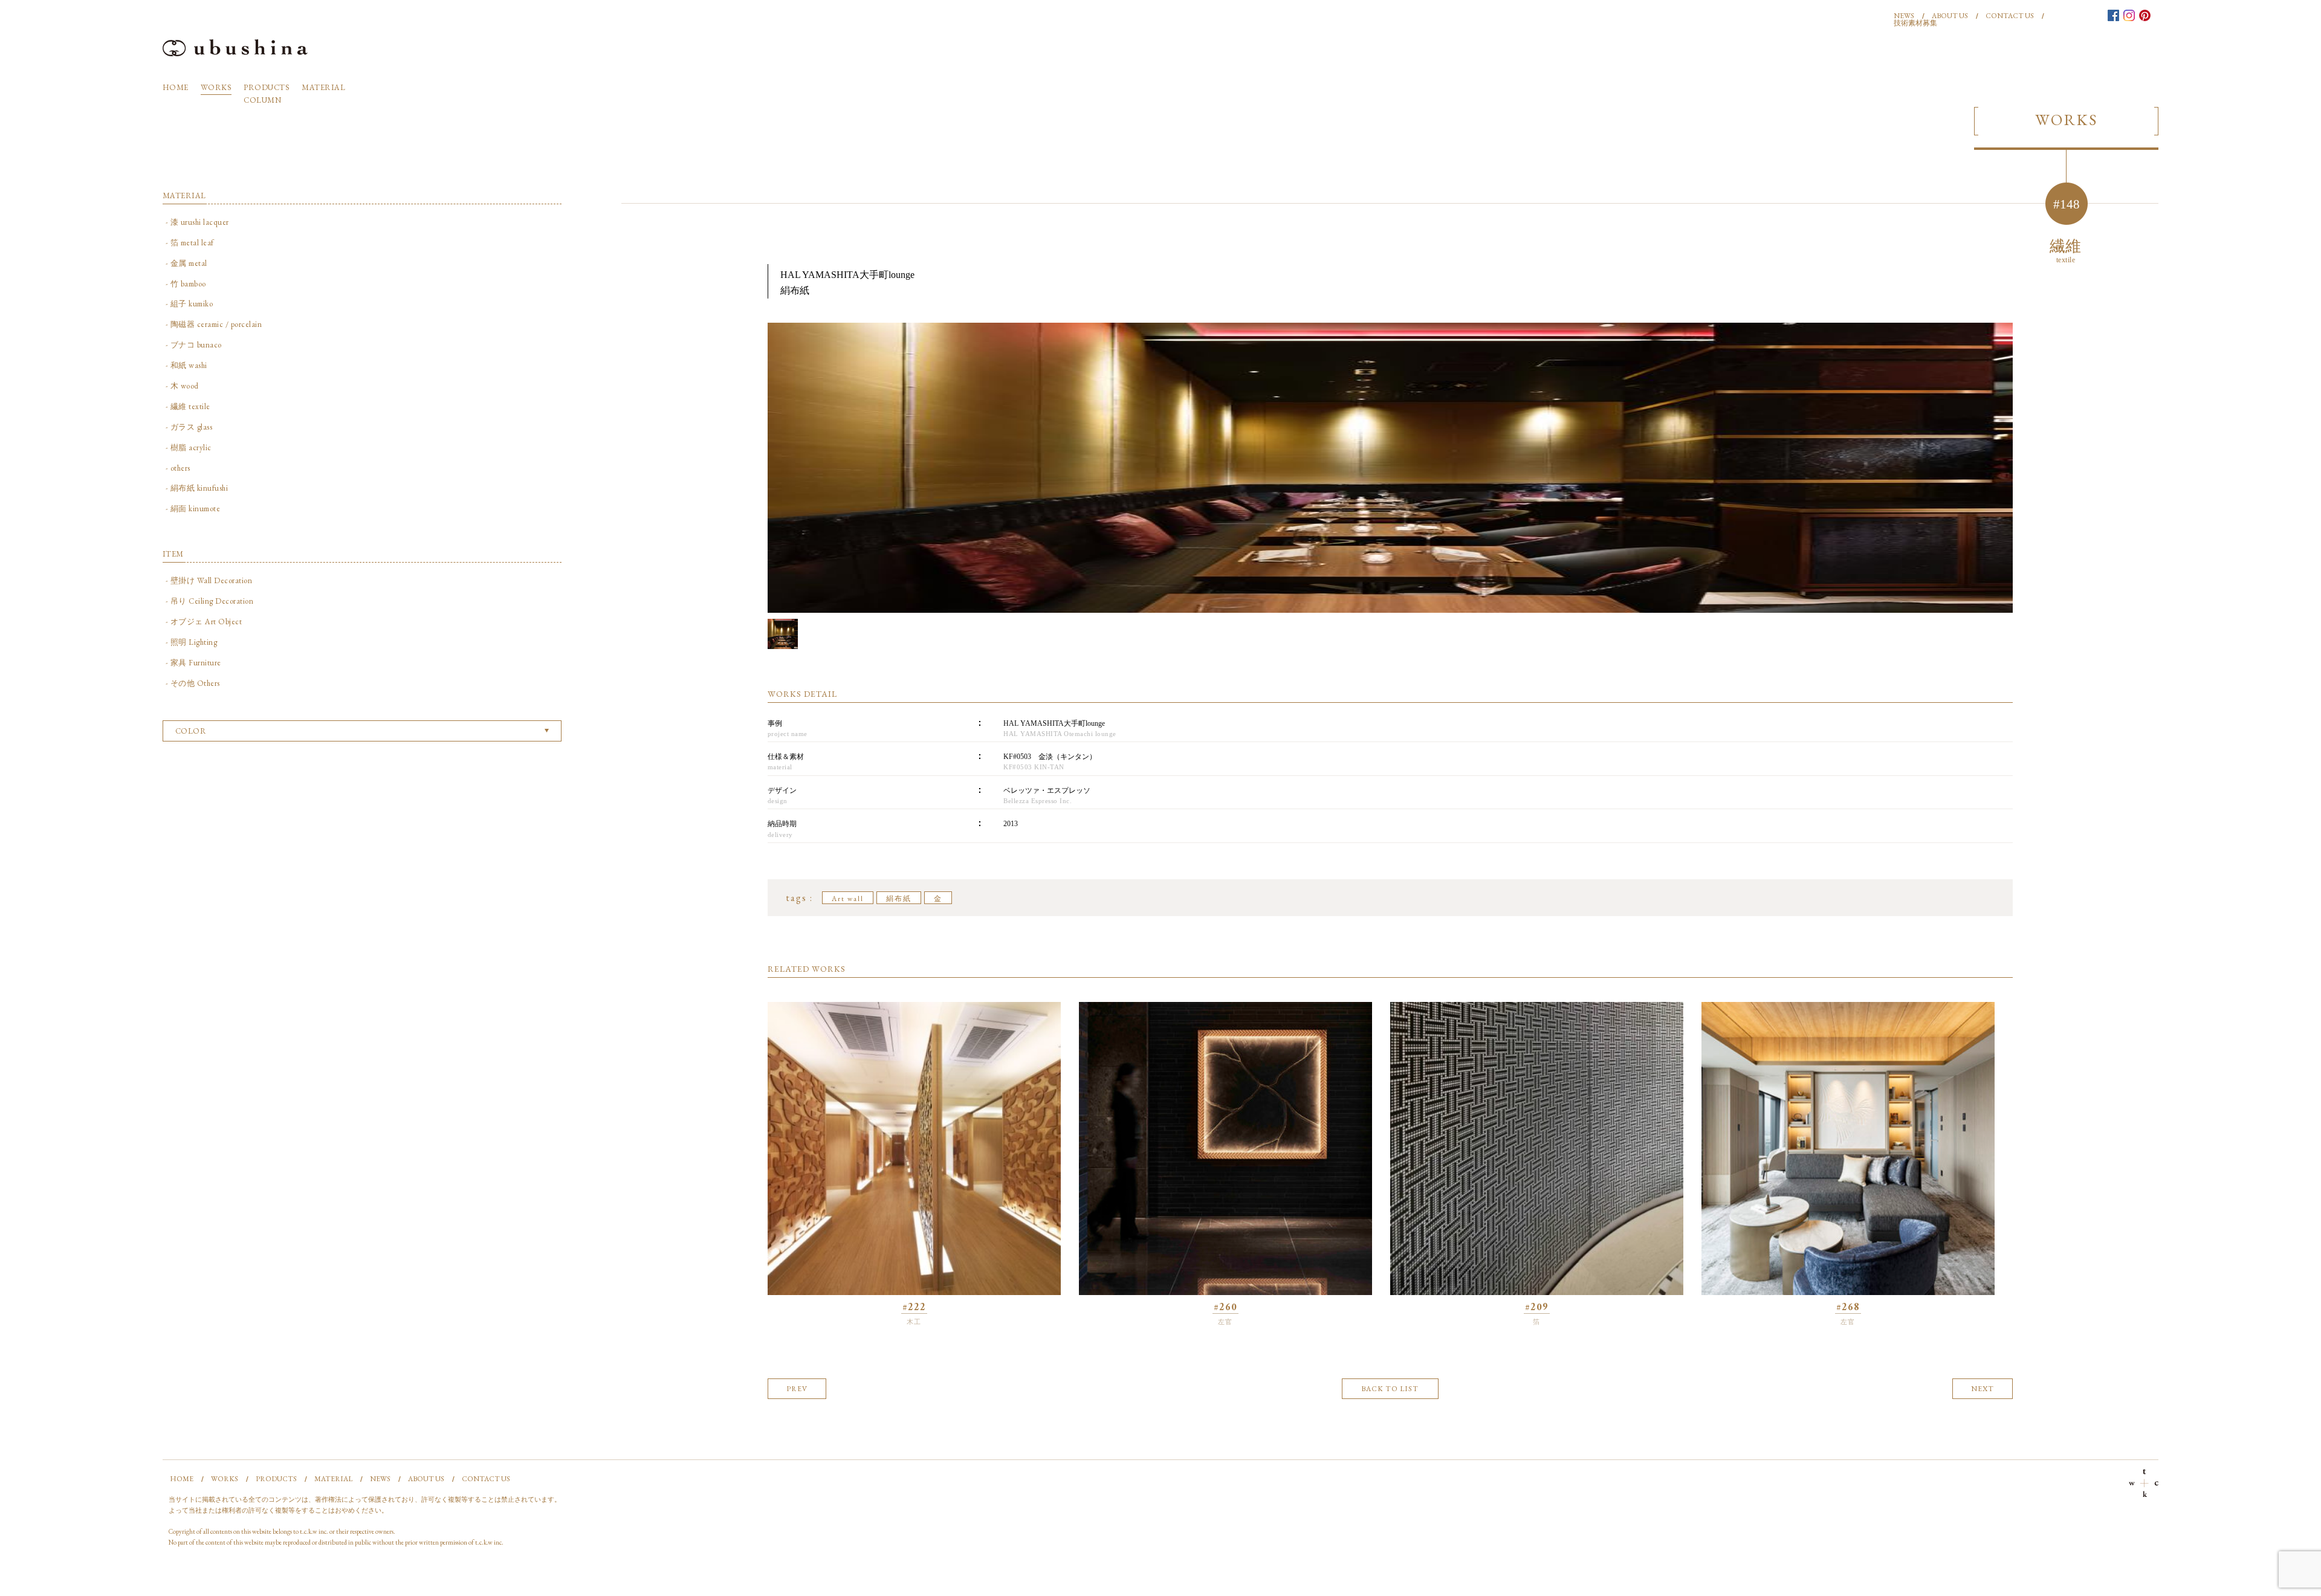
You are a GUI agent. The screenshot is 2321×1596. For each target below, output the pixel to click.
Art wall (848, 899)
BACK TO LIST (1390, 1389)
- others (178, 468)
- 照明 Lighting (192, 642)
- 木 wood (182, 386)
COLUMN (262, 100)
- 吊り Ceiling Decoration (210, 601)
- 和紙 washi (186, 365)
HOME (176, 87)
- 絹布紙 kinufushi (197, 488)
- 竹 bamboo (186, 284)
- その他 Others (193, 683)
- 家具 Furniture (193, 663)
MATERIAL (323, 87)
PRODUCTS (267, 87)
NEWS (1904, 16)
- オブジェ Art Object (204, 622)
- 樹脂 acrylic (189, 447)
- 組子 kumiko (189, 304)
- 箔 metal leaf (190, 243)
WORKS (216, 87)
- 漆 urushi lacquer (197, 222)
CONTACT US (2010, 16)
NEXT (1983, 1389)
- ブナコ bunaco (194, 345)
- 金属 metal (186, 263)
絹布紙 (899, 899)
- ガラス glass (189, 427)
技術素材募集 (1915, 23)
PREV (797, 1389)
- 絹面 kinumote (193, 509)
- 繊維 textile (188, 406)
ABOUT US (1950, 16)
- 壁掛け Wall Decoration (209, 580)
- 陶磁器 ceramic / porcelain (214, 324)
